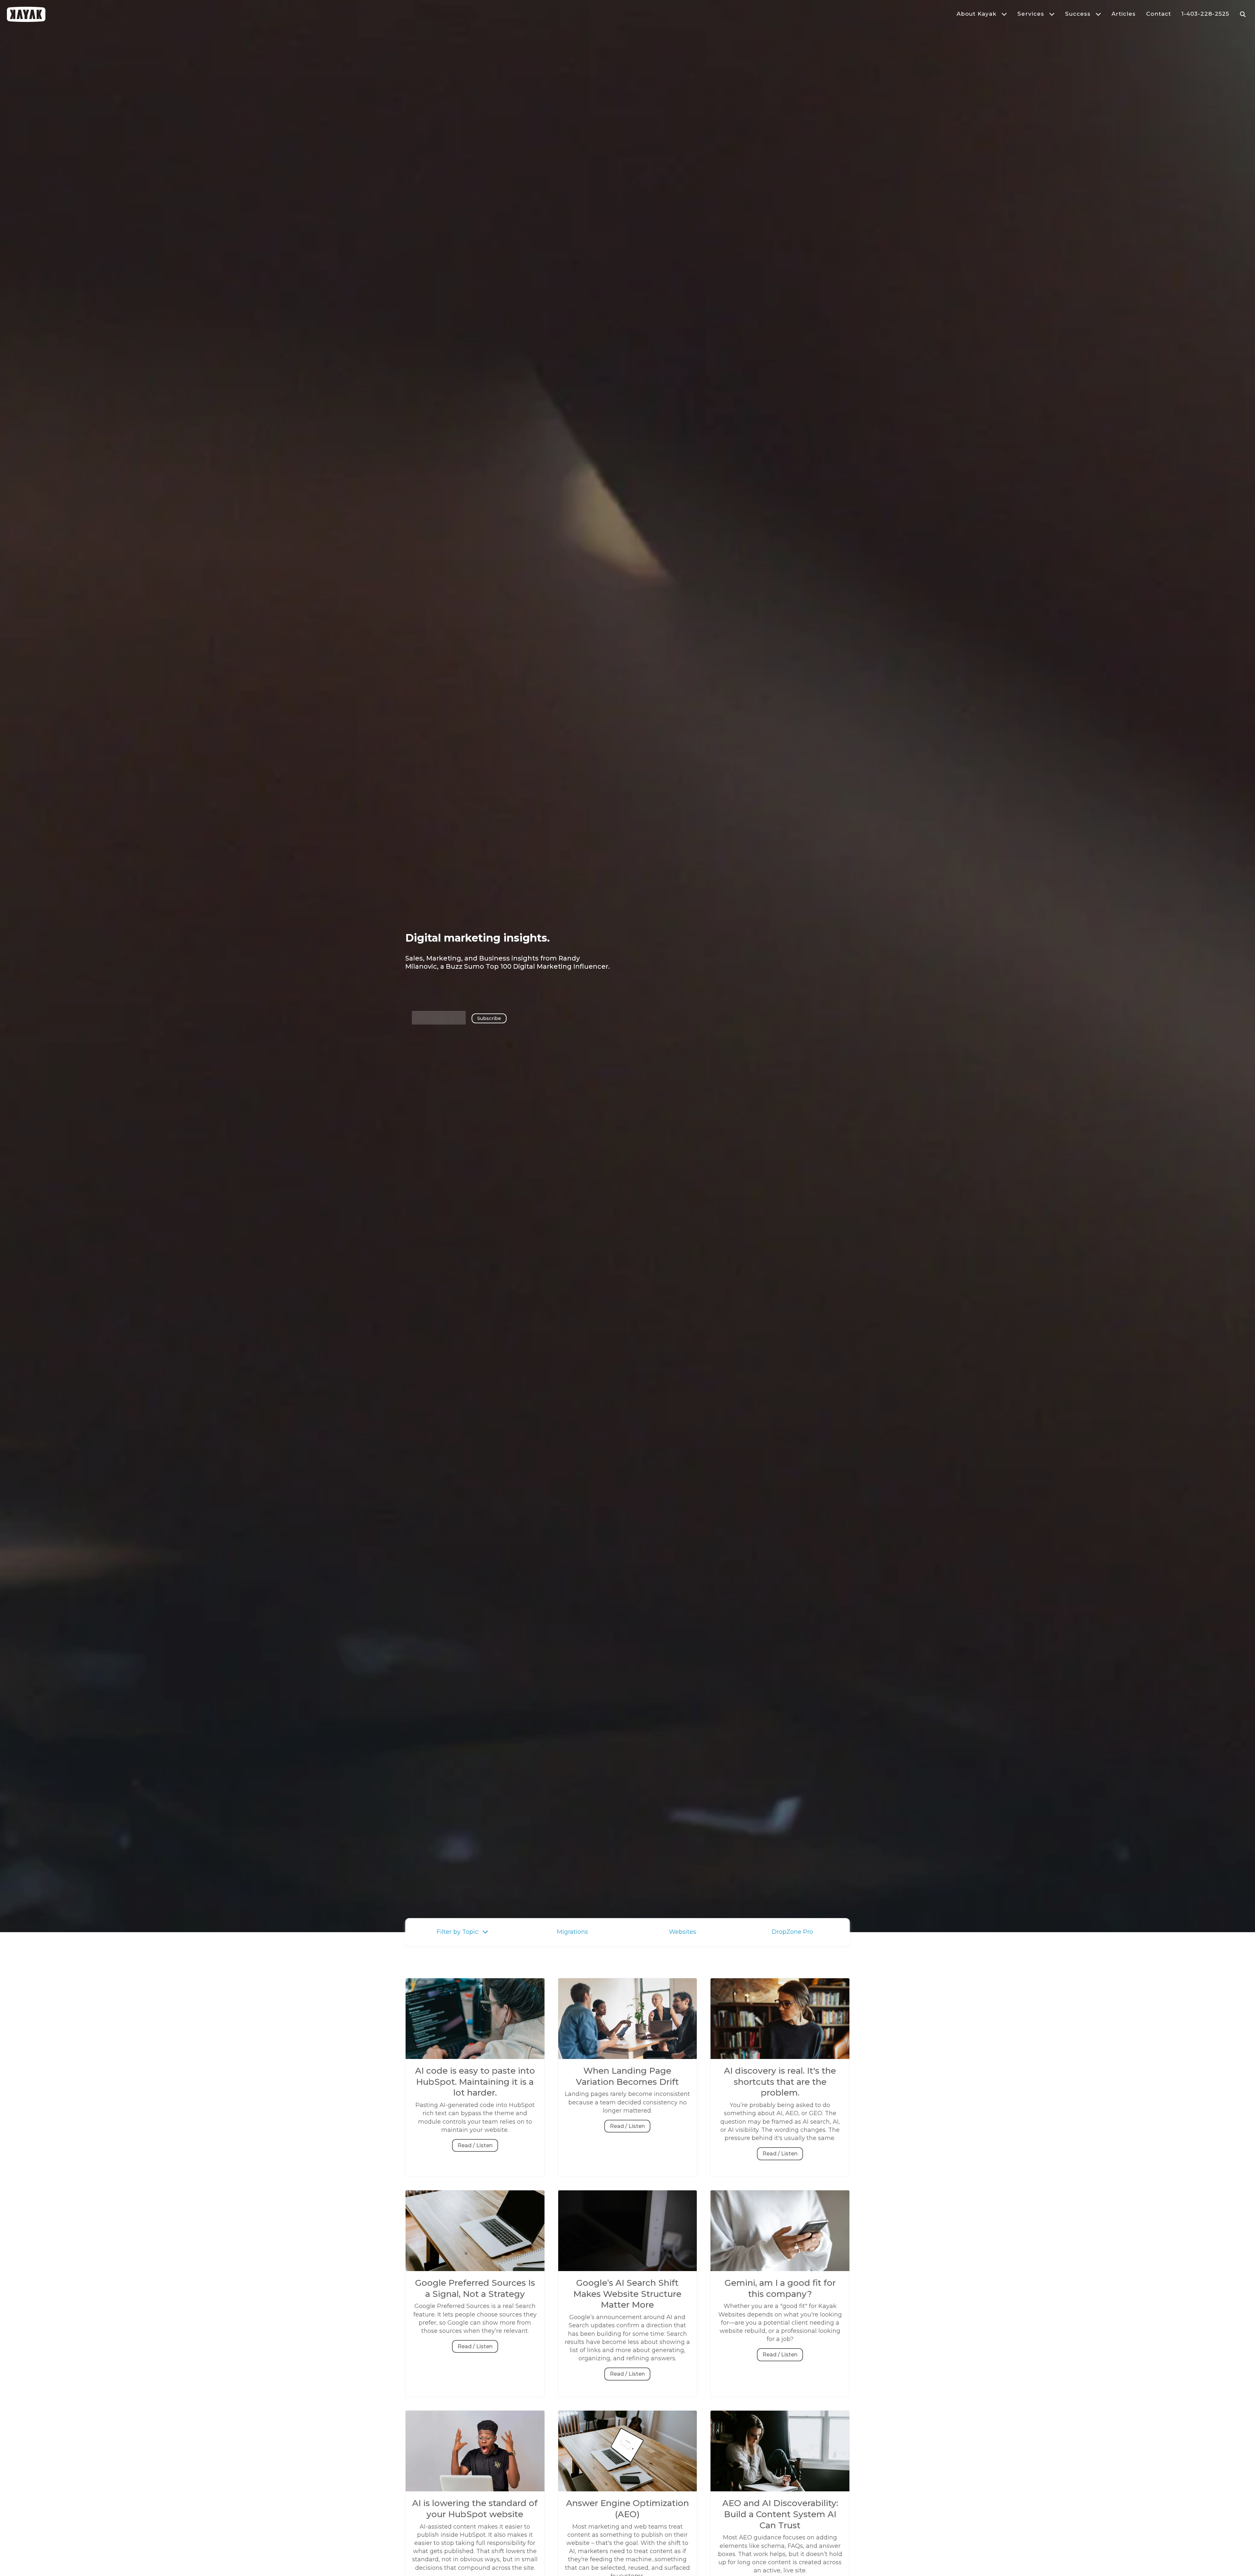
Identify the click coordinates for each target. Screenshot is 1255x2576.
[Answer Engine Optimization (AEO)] (628, 2494)
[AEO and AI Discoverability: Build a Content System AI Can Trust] (780, 2494)
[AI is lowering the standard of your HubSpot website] (475, 2494)
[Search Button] (1243, 14)
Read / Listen (475, 2145)
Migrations (572, 1932)
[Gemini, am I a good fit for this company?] (780, 2273)
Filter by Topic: (460, 1932)
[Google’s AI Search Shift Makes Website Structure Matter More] (628, 2273)
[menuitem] (977, 14)
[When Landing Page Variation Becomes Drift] (628, 2061)
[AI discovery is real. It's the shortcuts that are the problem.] (780, 2061)
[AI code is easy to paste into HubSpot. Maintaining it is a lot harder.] (475, 2061)
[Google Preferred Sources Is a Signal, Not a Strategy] (475, 2273)
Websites (683, 1932)
